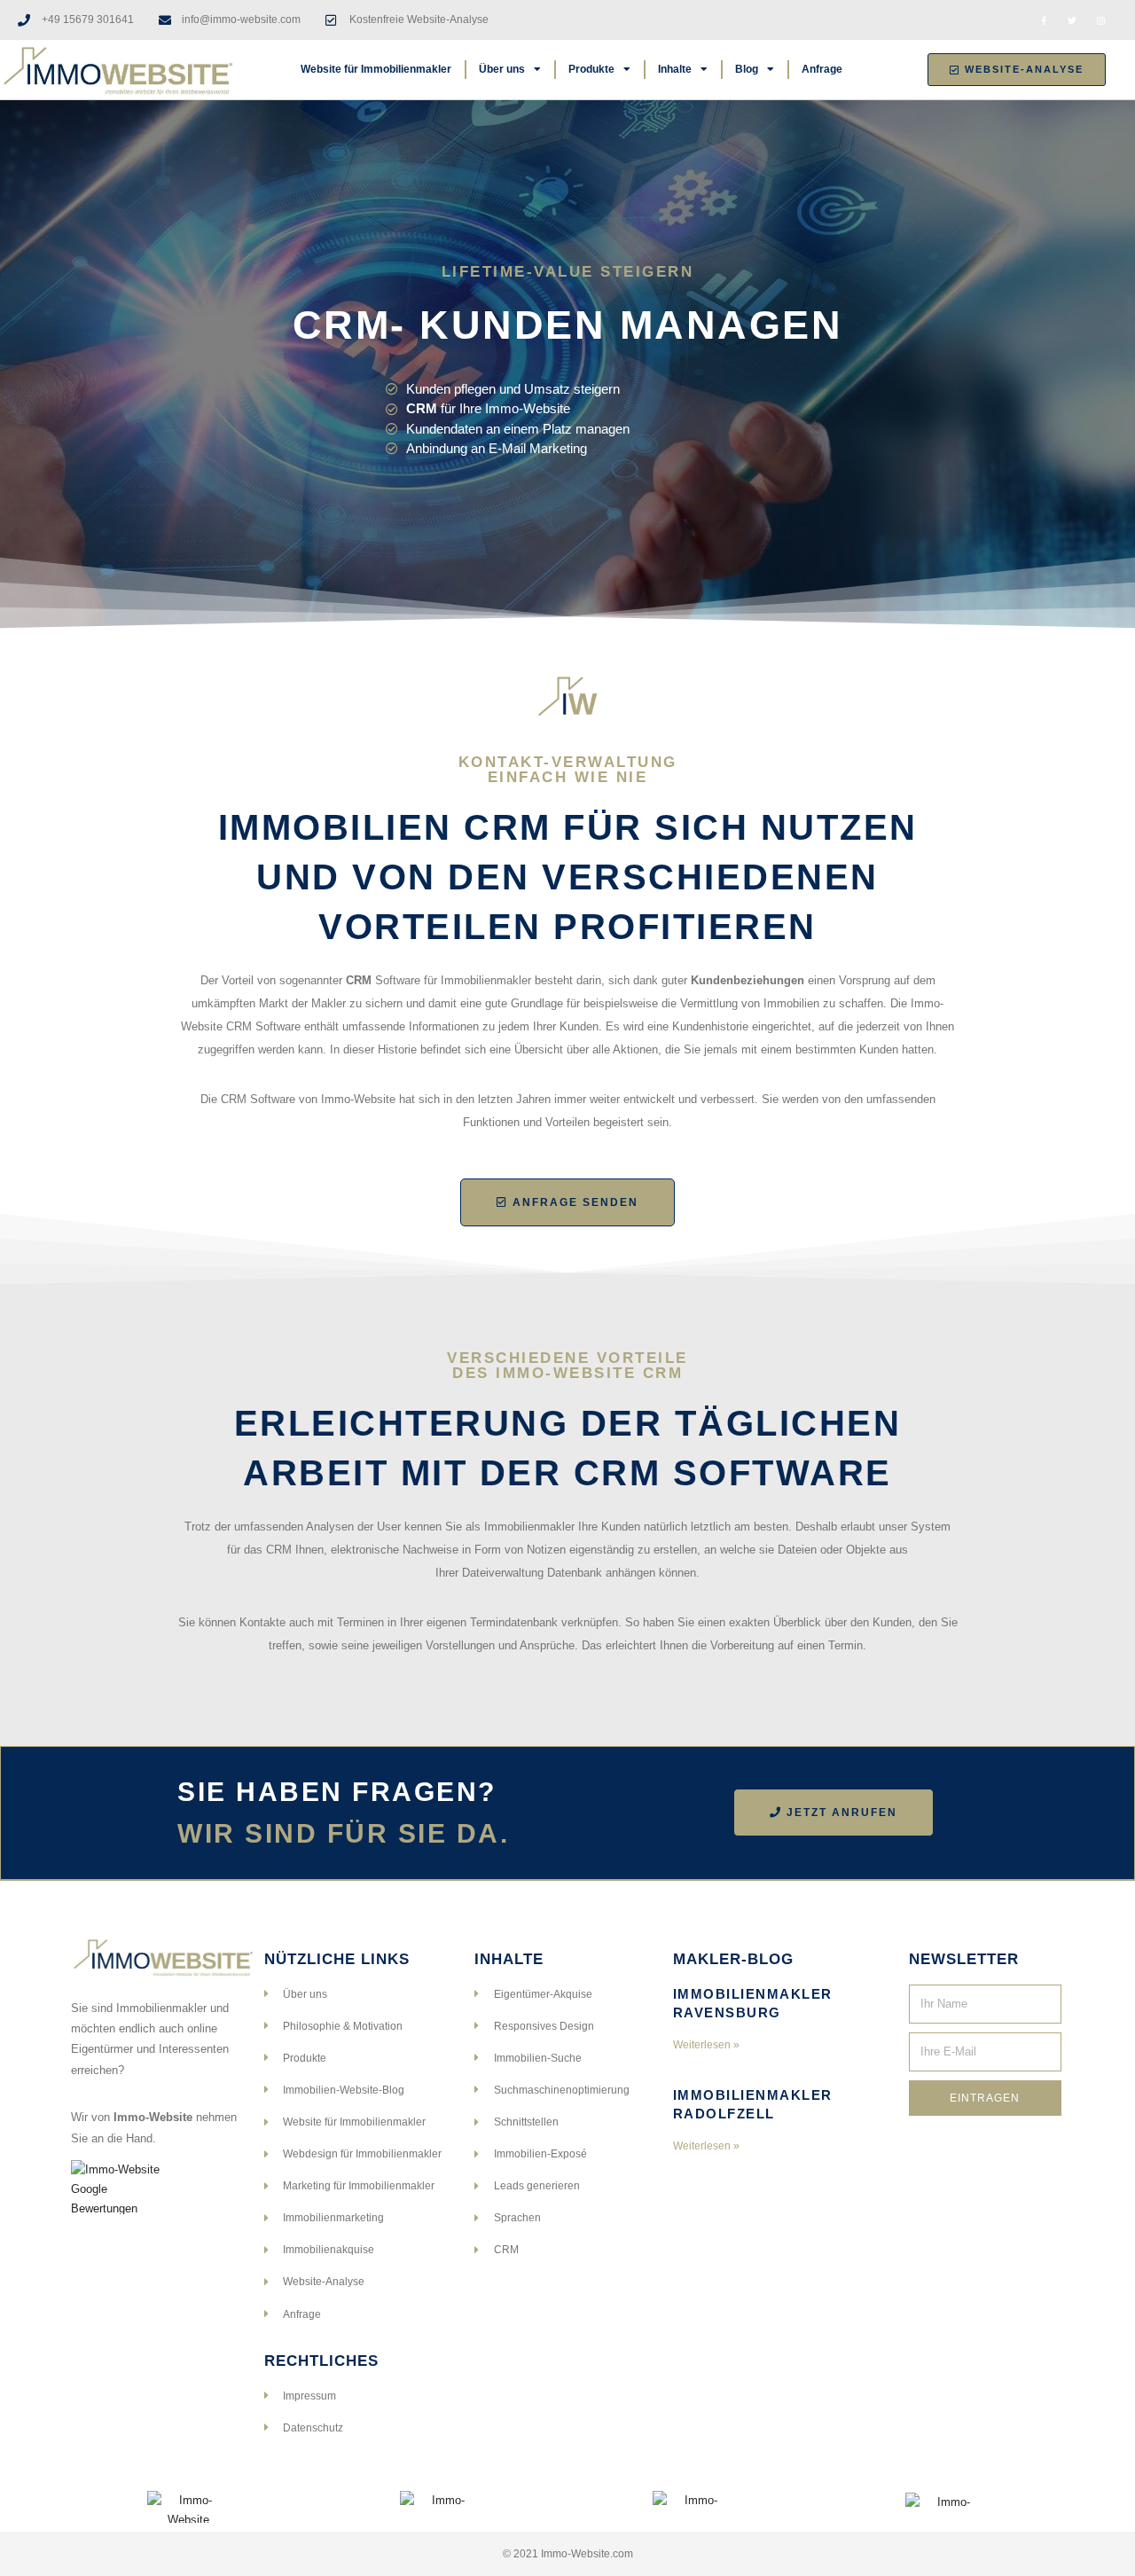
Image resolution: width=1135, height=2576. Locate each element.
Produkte (591, 69)
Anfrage (822, 69)
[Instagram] (1100, 20)
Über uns (502, 69)
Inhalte (675, 69)
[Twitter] (1072, 20)
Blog (747, 69)
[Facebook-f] (1044, 20)
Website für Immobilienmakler (376, 69)
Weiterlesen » (706, 2045)
